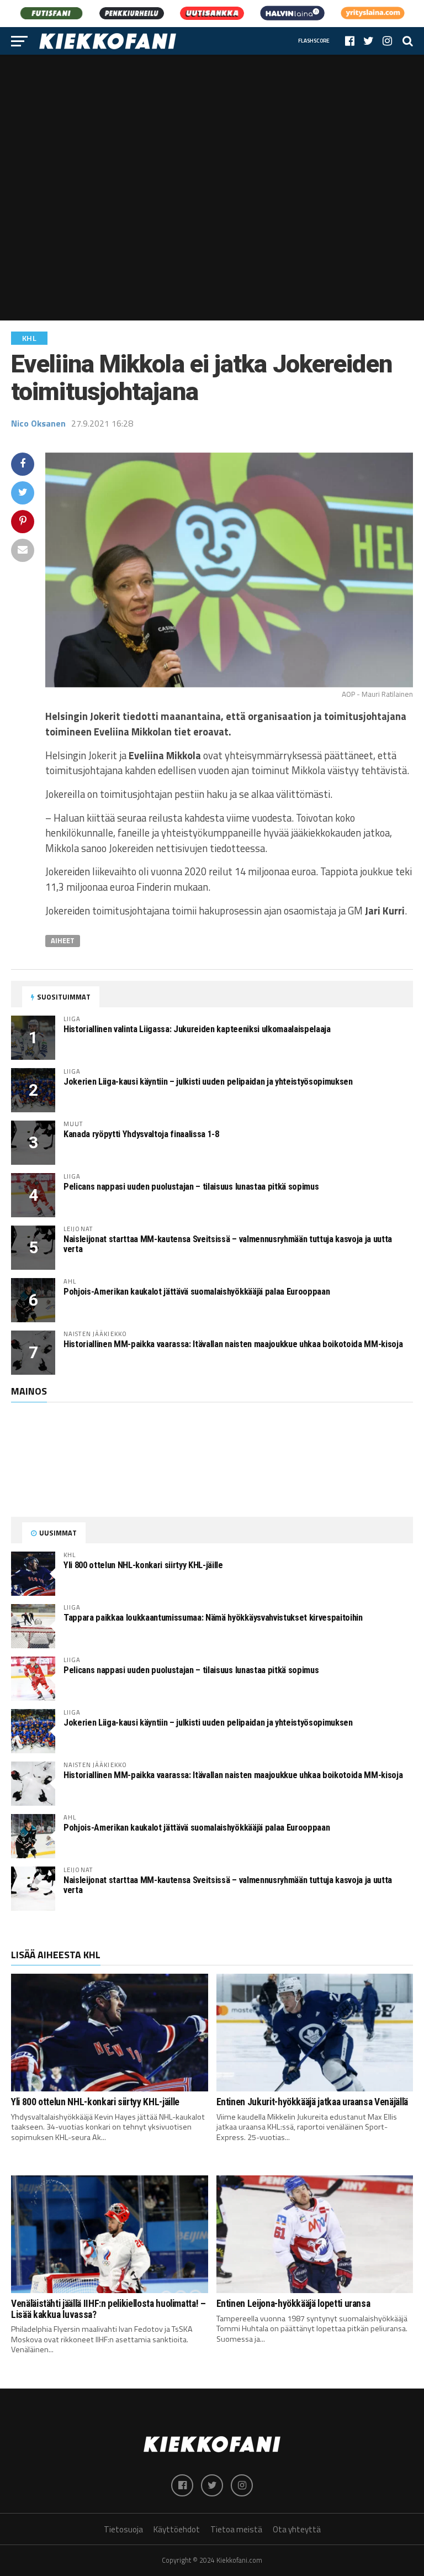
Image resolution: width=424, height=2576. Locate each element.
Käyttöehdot (177, 2529)
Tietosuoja (123, 2529)
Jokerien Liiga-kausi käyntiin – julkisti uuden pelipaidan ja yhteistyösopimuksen (208, 1082)
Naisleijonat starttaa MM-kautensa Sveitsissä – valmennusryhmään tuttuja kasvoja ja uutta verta (228, 1244)
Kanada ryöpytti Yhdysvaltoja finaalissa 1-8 (141, 1134)
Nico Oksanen (38, 423)
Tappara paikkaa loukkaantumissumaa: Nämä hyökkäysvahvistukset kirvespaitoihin (213, 1618)
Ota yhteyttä (297, 2529)
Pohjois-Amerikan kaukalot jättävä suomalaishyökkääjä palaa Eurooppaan (197, 1292)
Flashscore (314, 41)
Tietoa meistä (236, 2529)
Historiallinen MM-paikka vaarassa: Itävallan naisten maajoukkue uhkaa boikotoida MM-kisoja (233, 1344)
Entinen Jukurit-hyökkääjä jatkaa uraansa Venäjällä (312, 2102)
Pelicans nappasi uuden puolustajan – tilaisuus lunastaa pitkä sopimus (191, 1187)
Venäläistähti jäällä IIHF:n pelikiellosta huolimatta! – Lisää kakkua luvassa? (108, 2309)
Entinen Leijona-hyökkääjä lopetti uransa (293, 2304)
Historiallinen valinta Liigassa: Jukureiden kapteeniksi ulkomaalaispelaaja (197, 1029)
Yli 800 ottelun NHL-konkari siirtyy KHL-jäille (143, 1565)
